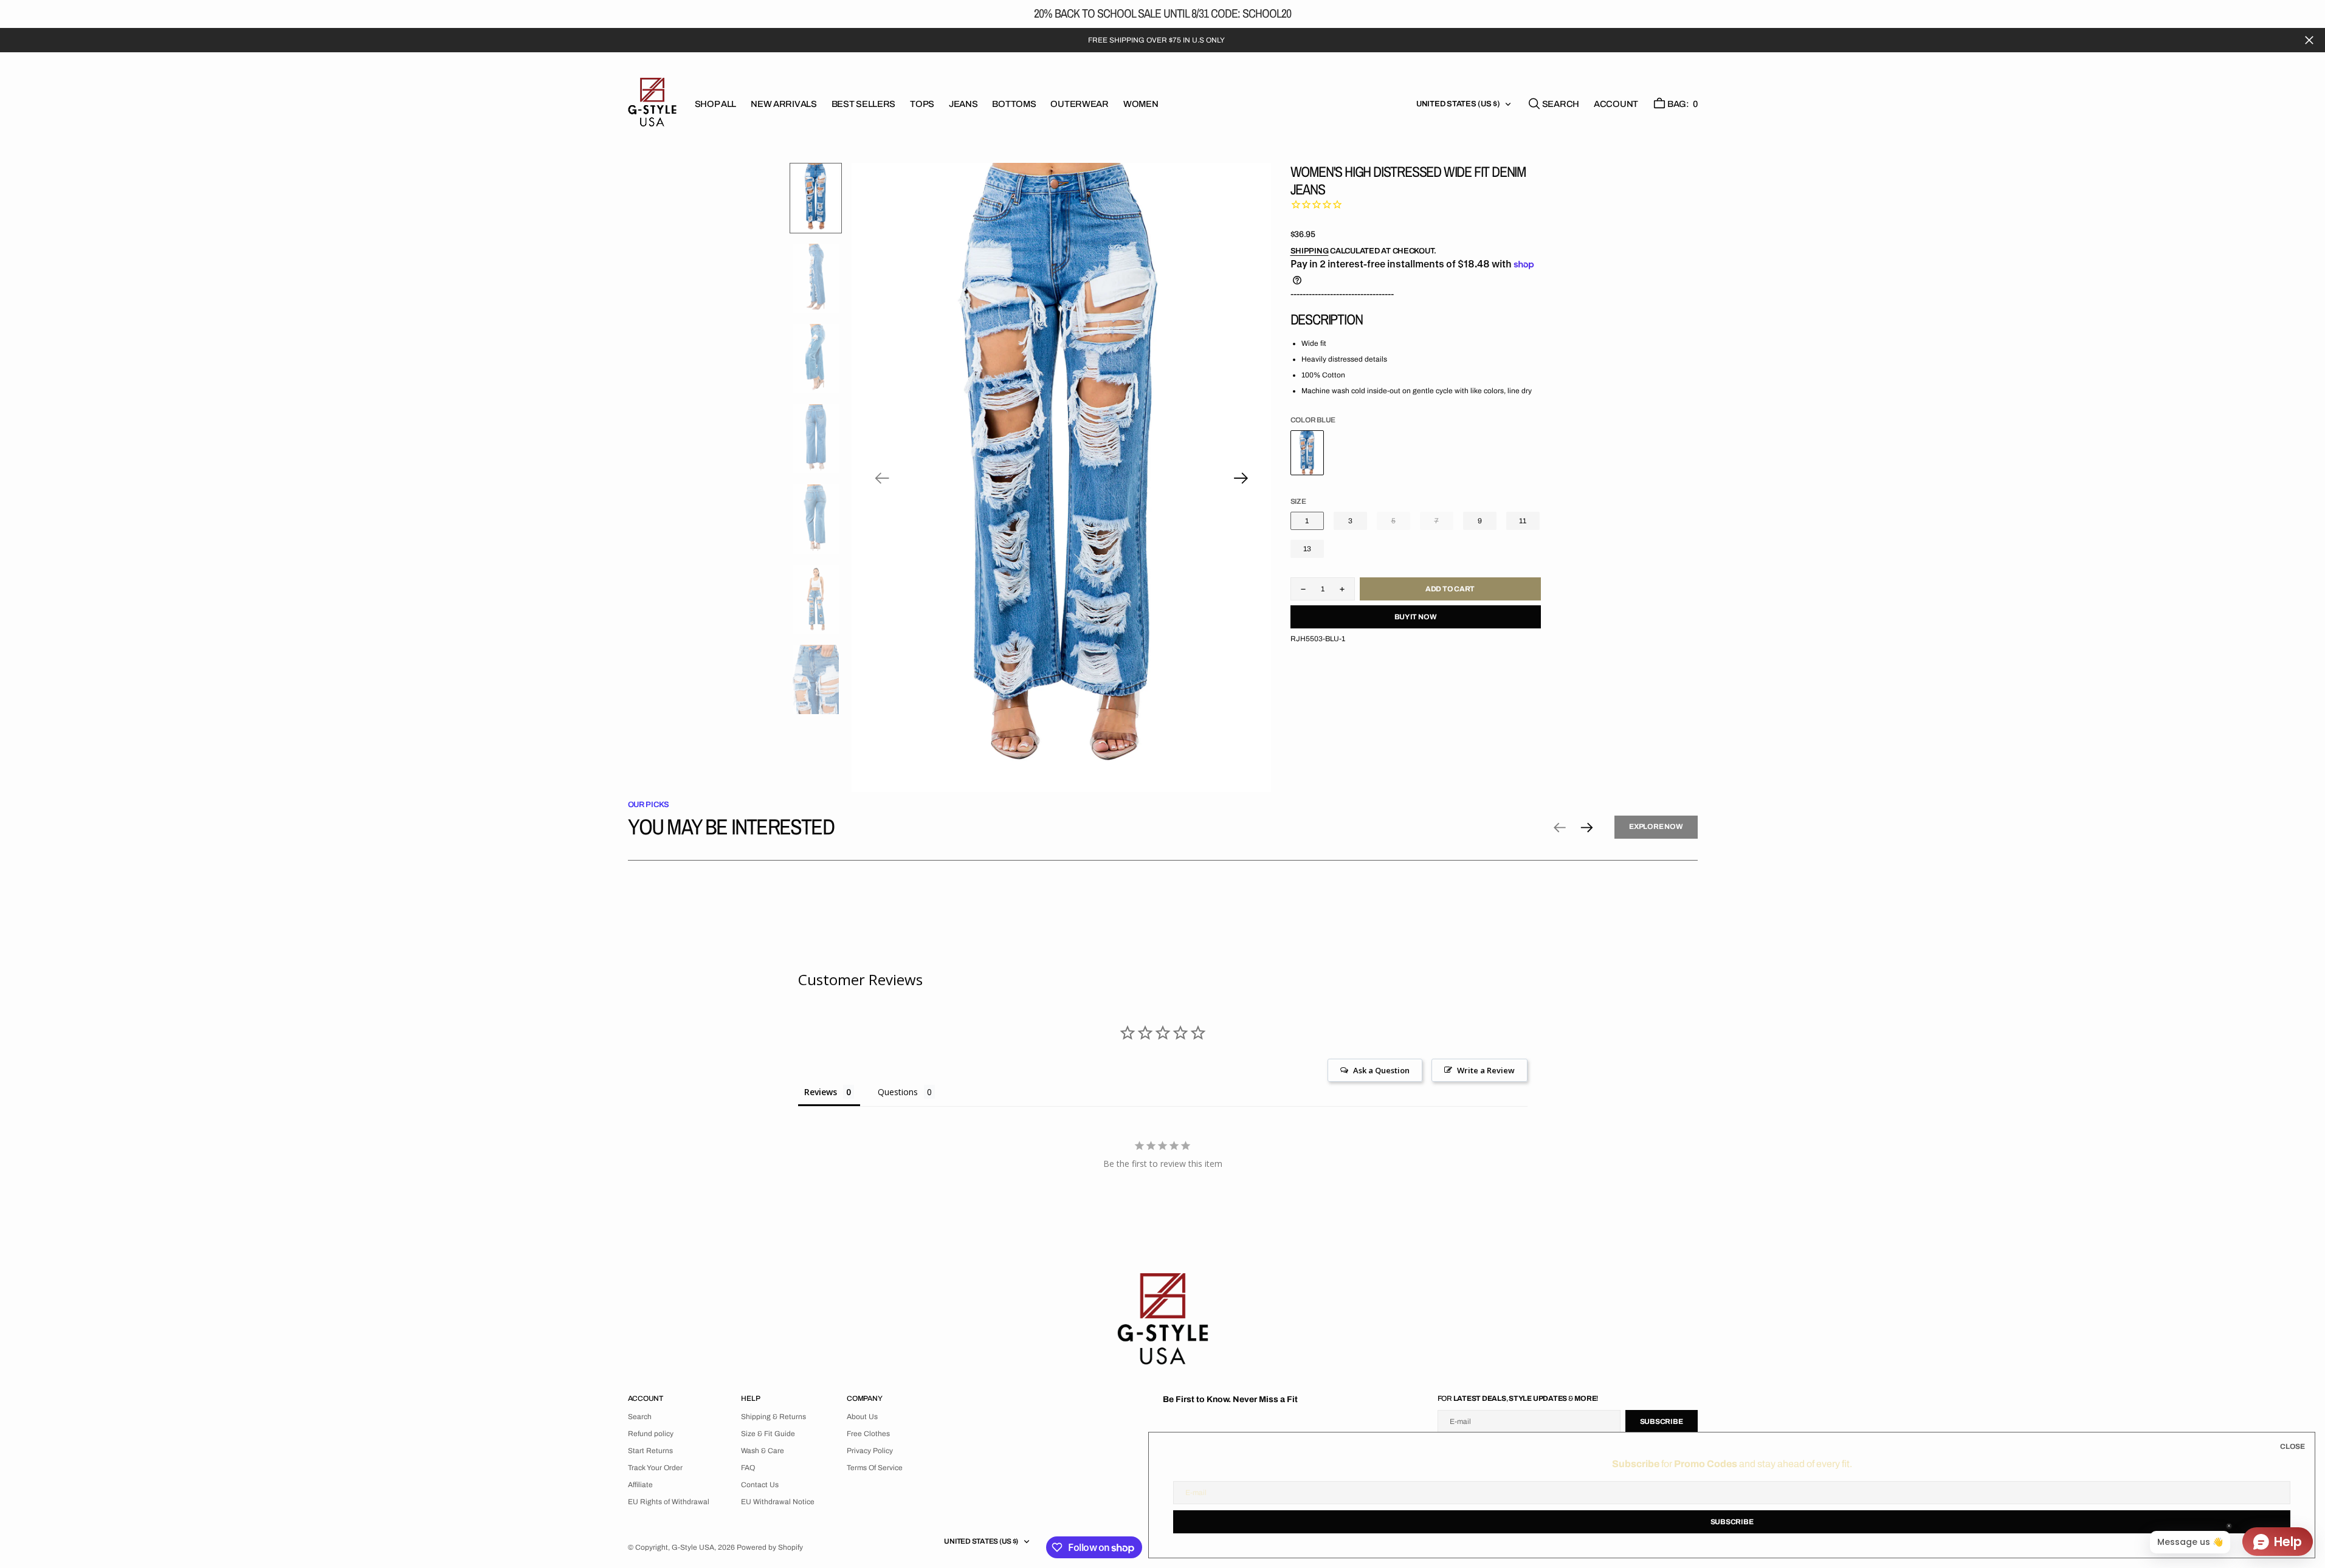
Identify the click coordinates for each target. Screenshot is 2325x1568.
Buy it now (1416, 617)
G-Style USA (693, 1547)
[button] (1616, 104)
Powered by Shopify (770, 1547)
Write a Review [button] (1486, 1070)
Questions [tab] (898, 1092)
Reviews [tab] (821, 1092)
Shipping (1310, 251)
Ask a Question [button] (1381, 1070)
